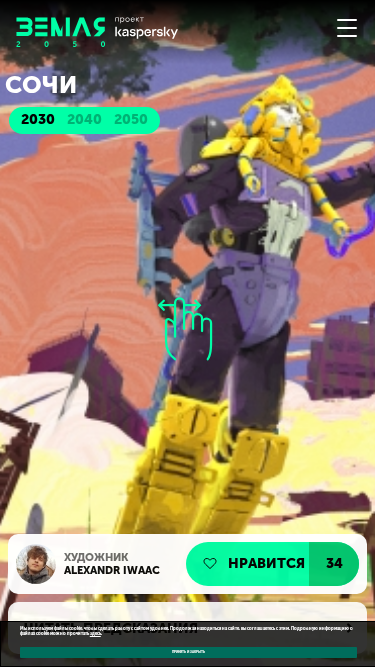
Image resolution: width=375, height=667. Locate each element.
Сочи (41, 85)
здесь (95, 633)
